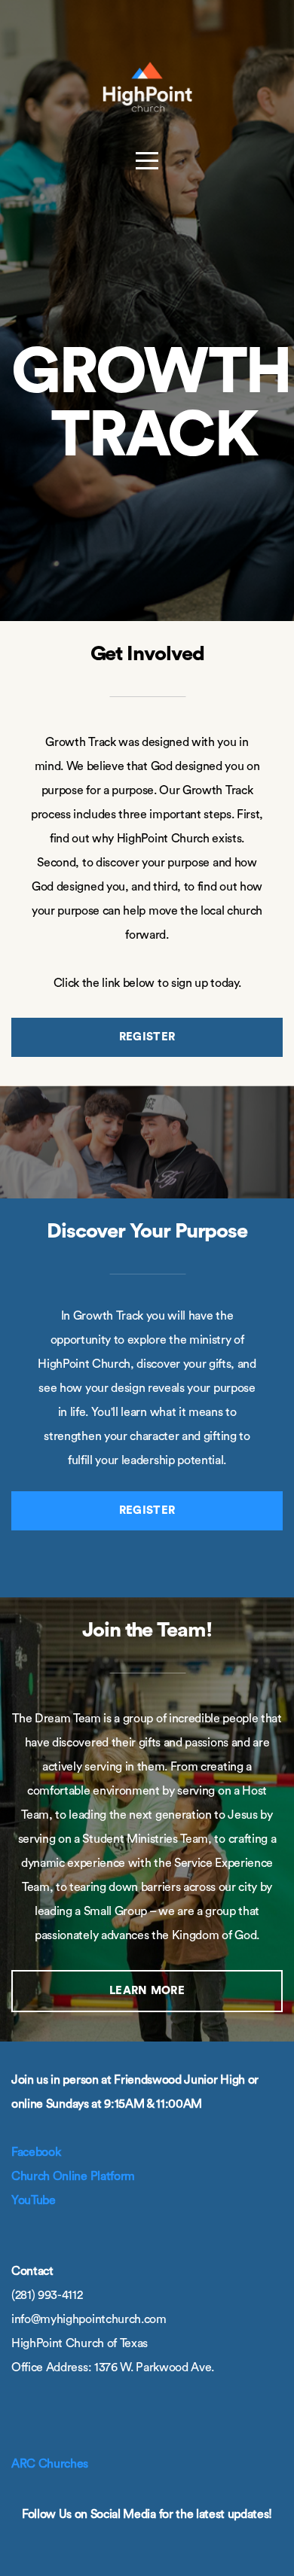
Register (147, 1037)
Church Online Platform (73, 2176)
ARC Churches (50, 2464)
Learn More (147, 1991)
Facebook (36, 2152)
